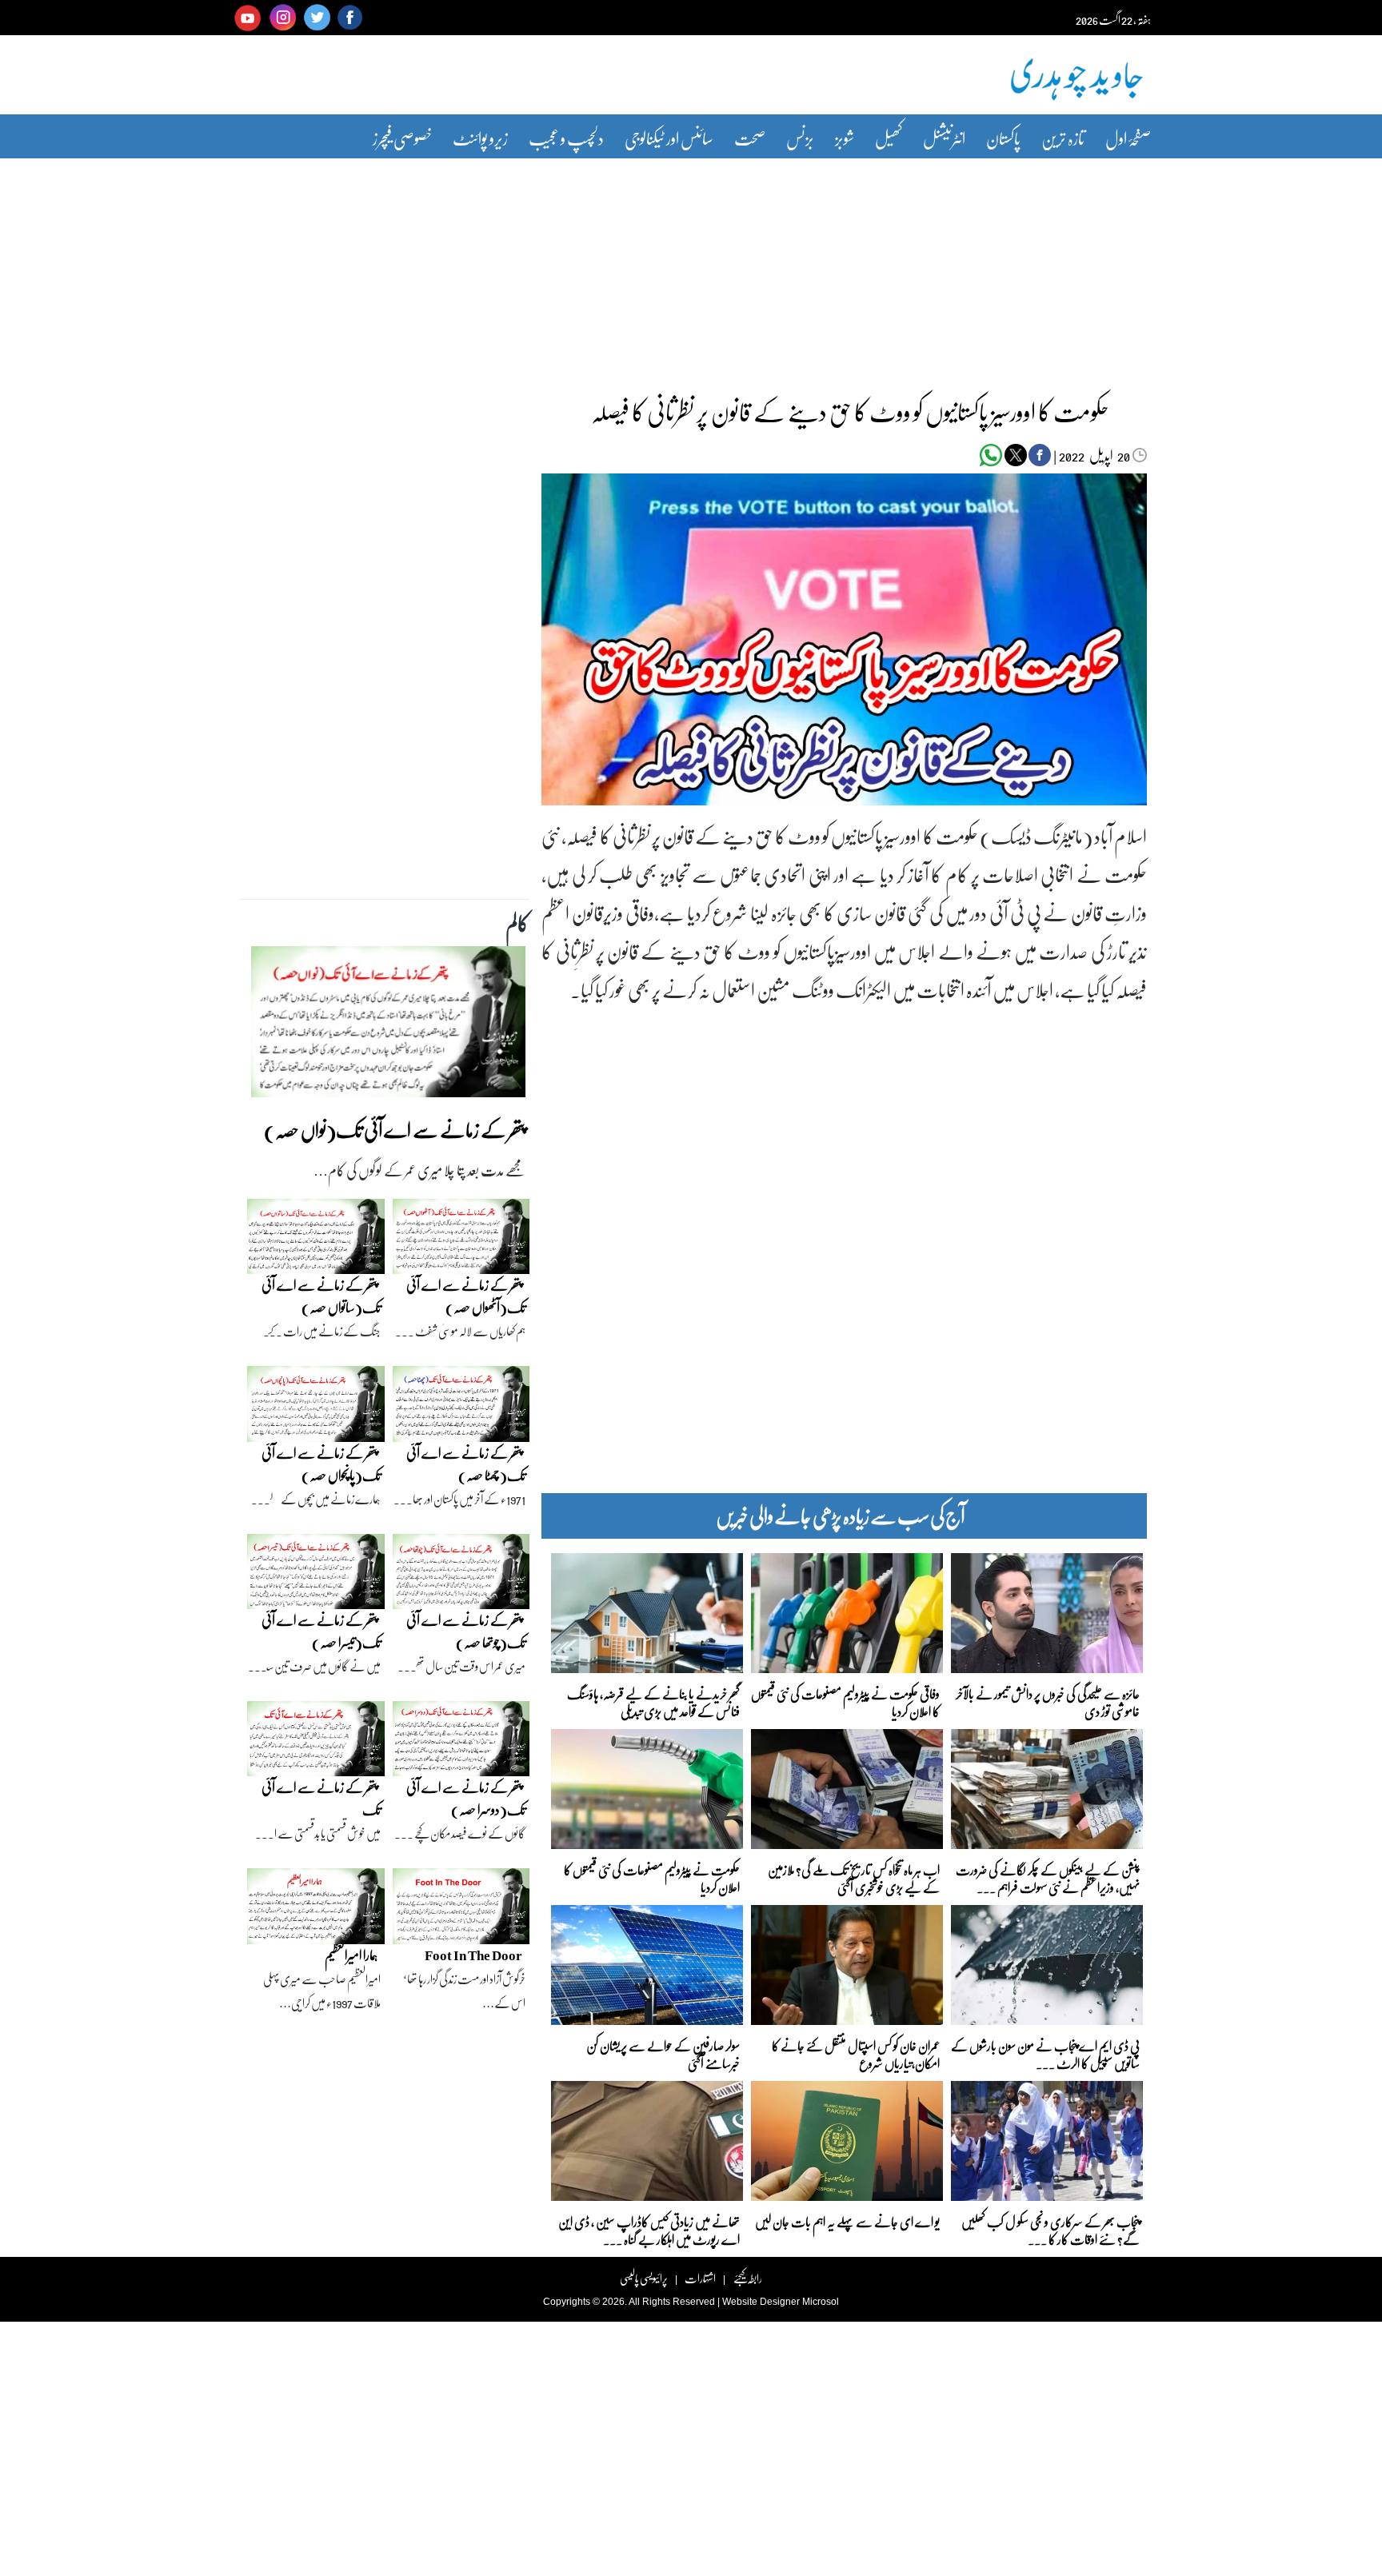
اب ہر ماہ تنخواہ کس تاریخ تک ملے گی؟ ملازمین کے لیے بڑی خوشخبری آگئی (854, 1877)
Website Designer (761, 2302)
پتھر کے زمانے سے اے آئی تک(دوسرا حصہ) (466, 1798)
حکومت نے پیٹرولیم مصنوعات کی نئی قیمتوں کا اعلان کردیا (652, 1877)
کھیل (889, 138)
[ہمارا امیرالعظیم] (316, 1911)
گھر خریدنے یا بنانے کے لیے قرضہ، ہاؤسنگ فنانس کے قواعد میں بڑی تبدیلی (653, 1701)
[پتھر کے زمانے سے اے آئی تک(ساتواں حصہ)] (316, 1240)
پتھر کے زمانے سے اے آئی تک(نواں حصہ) (395, 1130)
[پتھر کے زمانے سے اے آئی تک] (316, 1743)
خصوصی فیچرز (402, 138)
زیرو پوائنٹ (480, 138)
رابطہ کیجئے (747, 2278)
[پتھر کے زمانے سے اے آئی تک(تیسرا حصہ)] (316, 1576)
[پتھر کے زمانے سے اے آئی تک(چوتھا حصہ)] (461, 1576)
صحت (750, 138)
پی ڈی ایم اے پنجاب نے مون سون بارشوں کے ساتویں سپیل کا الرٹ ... (1045, 2053)
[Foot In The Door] (461, 1911)
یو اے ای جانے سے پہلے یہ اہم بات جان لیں (847, 2221)
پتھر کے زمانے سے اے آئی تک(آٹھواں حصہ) (466, 1296)
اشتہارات (700, 2278)
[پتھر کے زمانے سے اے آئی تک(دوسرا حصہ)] (461, 1743)
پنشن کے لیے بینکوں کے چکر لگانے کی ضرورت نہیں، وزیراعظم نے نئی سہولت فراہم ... (1048, 1877)
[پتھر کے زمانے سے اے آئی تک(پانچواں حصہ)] (316, 1408)
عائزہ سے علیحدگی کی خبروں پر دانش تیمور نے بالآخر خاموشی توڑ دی (1048, 1701)
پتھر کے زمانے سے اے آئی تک (321, 1798)
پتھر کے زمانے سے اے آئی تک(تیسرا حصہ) (321, 1631)
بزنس (800, 138)
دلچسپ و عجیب (566, 138)
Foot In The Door (473, 1955)
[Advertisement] (691, 266)
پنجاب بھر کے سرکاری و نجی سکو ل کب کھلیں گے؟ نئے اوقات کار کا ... (1050, 2229)
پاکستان (1003, 138)
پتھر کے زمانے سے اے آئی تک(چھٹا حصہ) (466, 1464)
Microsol (821, 2302)
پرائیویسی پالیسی (644, 2278)
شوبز (845, 138)
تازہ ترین (1063, 138)
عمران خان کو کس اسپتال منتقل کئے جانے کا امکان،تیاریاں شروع (856, 2053)
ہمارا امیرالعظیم (351, 1955)
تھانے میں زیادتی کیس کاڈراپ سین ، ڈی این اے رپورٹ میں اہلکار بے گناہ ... (649, 2229)
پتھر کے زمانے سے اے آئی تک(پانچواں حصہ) (321, 1464)
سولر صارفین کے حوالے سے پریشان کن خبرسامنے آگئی (663, 2053)
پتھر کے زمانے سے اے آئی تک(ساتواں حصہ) (321, 1296)
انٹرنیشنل (944, 138)
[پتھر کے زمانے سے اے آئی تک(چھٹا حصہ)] (461, 1408)
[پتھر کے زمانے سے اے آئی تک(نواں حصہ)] (388, 1026)
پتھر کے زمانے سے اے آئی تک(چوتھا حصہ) (466, 1631)
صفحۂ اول (1128, 138)
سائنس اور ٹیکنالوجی (669, 138)
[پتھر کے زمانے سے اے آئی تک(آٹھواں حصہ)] (461, 1240)
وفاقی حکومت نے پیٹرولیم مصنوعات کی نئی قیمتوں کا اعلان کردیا (845, 1701)
